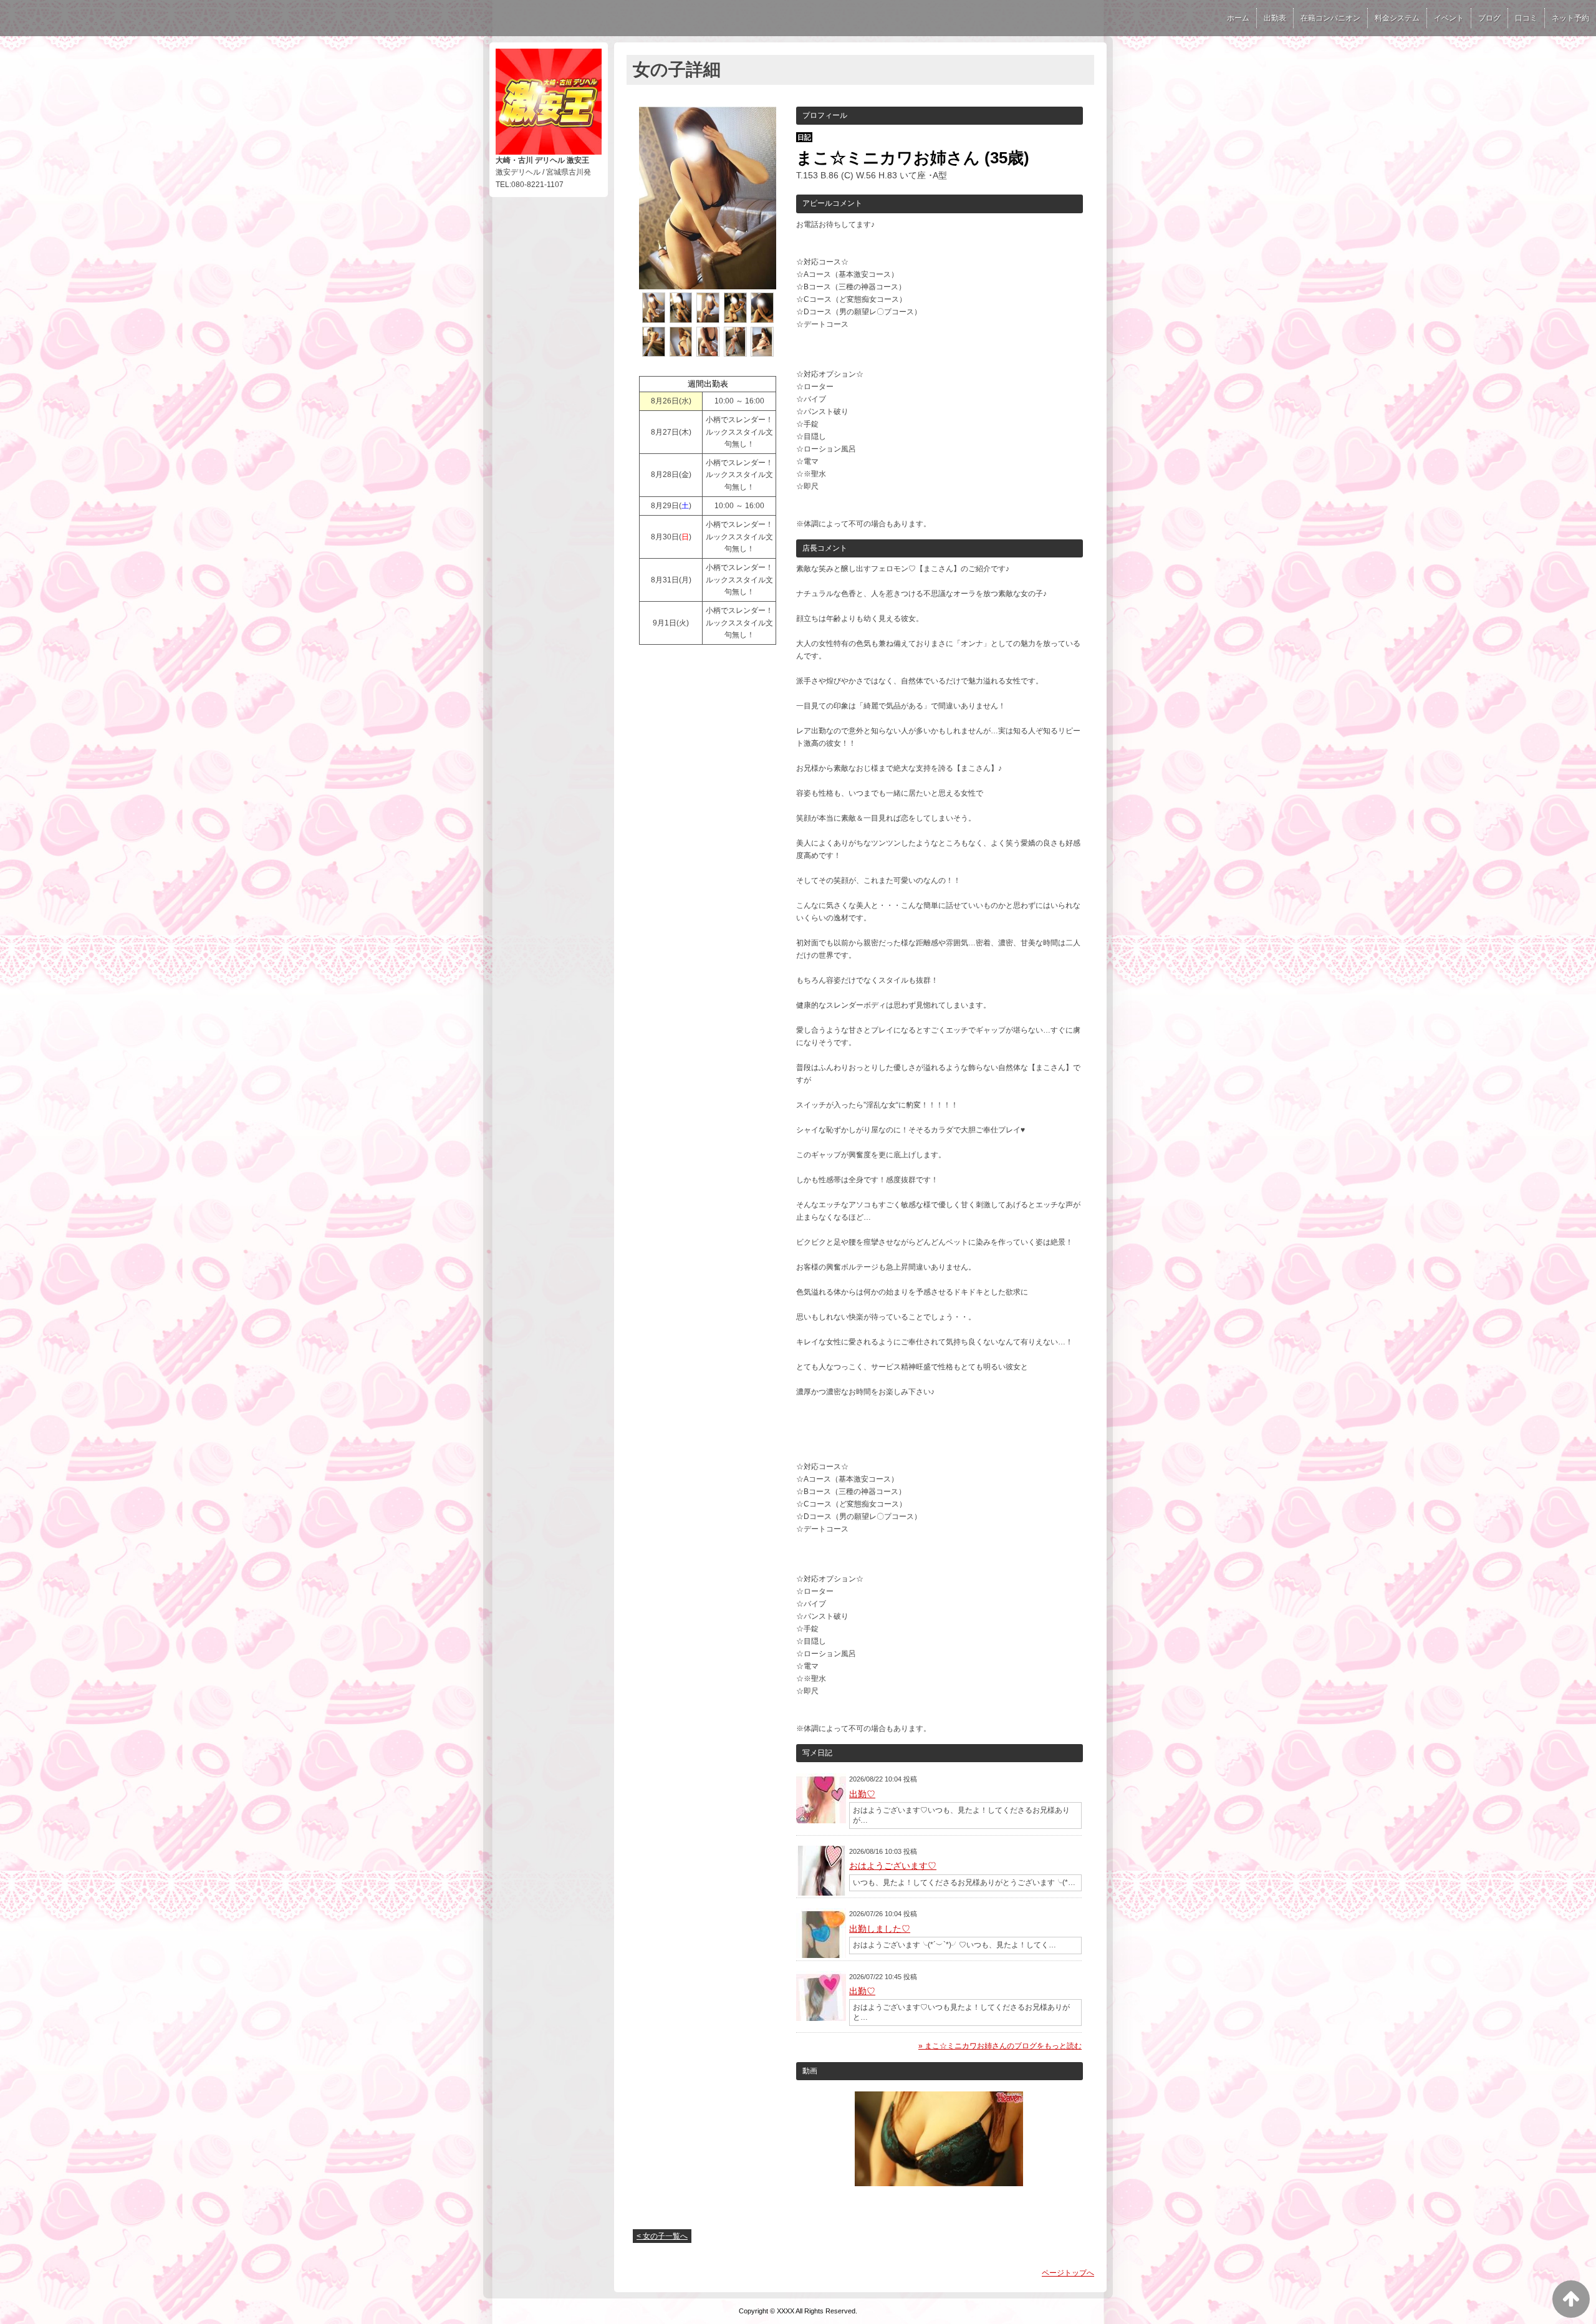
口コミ (1526, 18)
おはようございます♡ (893, 1866)
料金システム (1397, 18)
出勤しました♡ (880, 1929)
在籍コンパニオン (1330, 18)
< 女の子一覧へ (662, 2236)
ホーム (1238, 18)
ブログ (1489, 18)
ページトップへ (1068, 2273)
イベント (1449, 18)
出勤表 (1275, 18)
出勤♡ (862, 1794)
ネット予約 (1570, 18)
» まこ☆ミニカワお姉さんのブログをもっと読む (1000, 2046)
